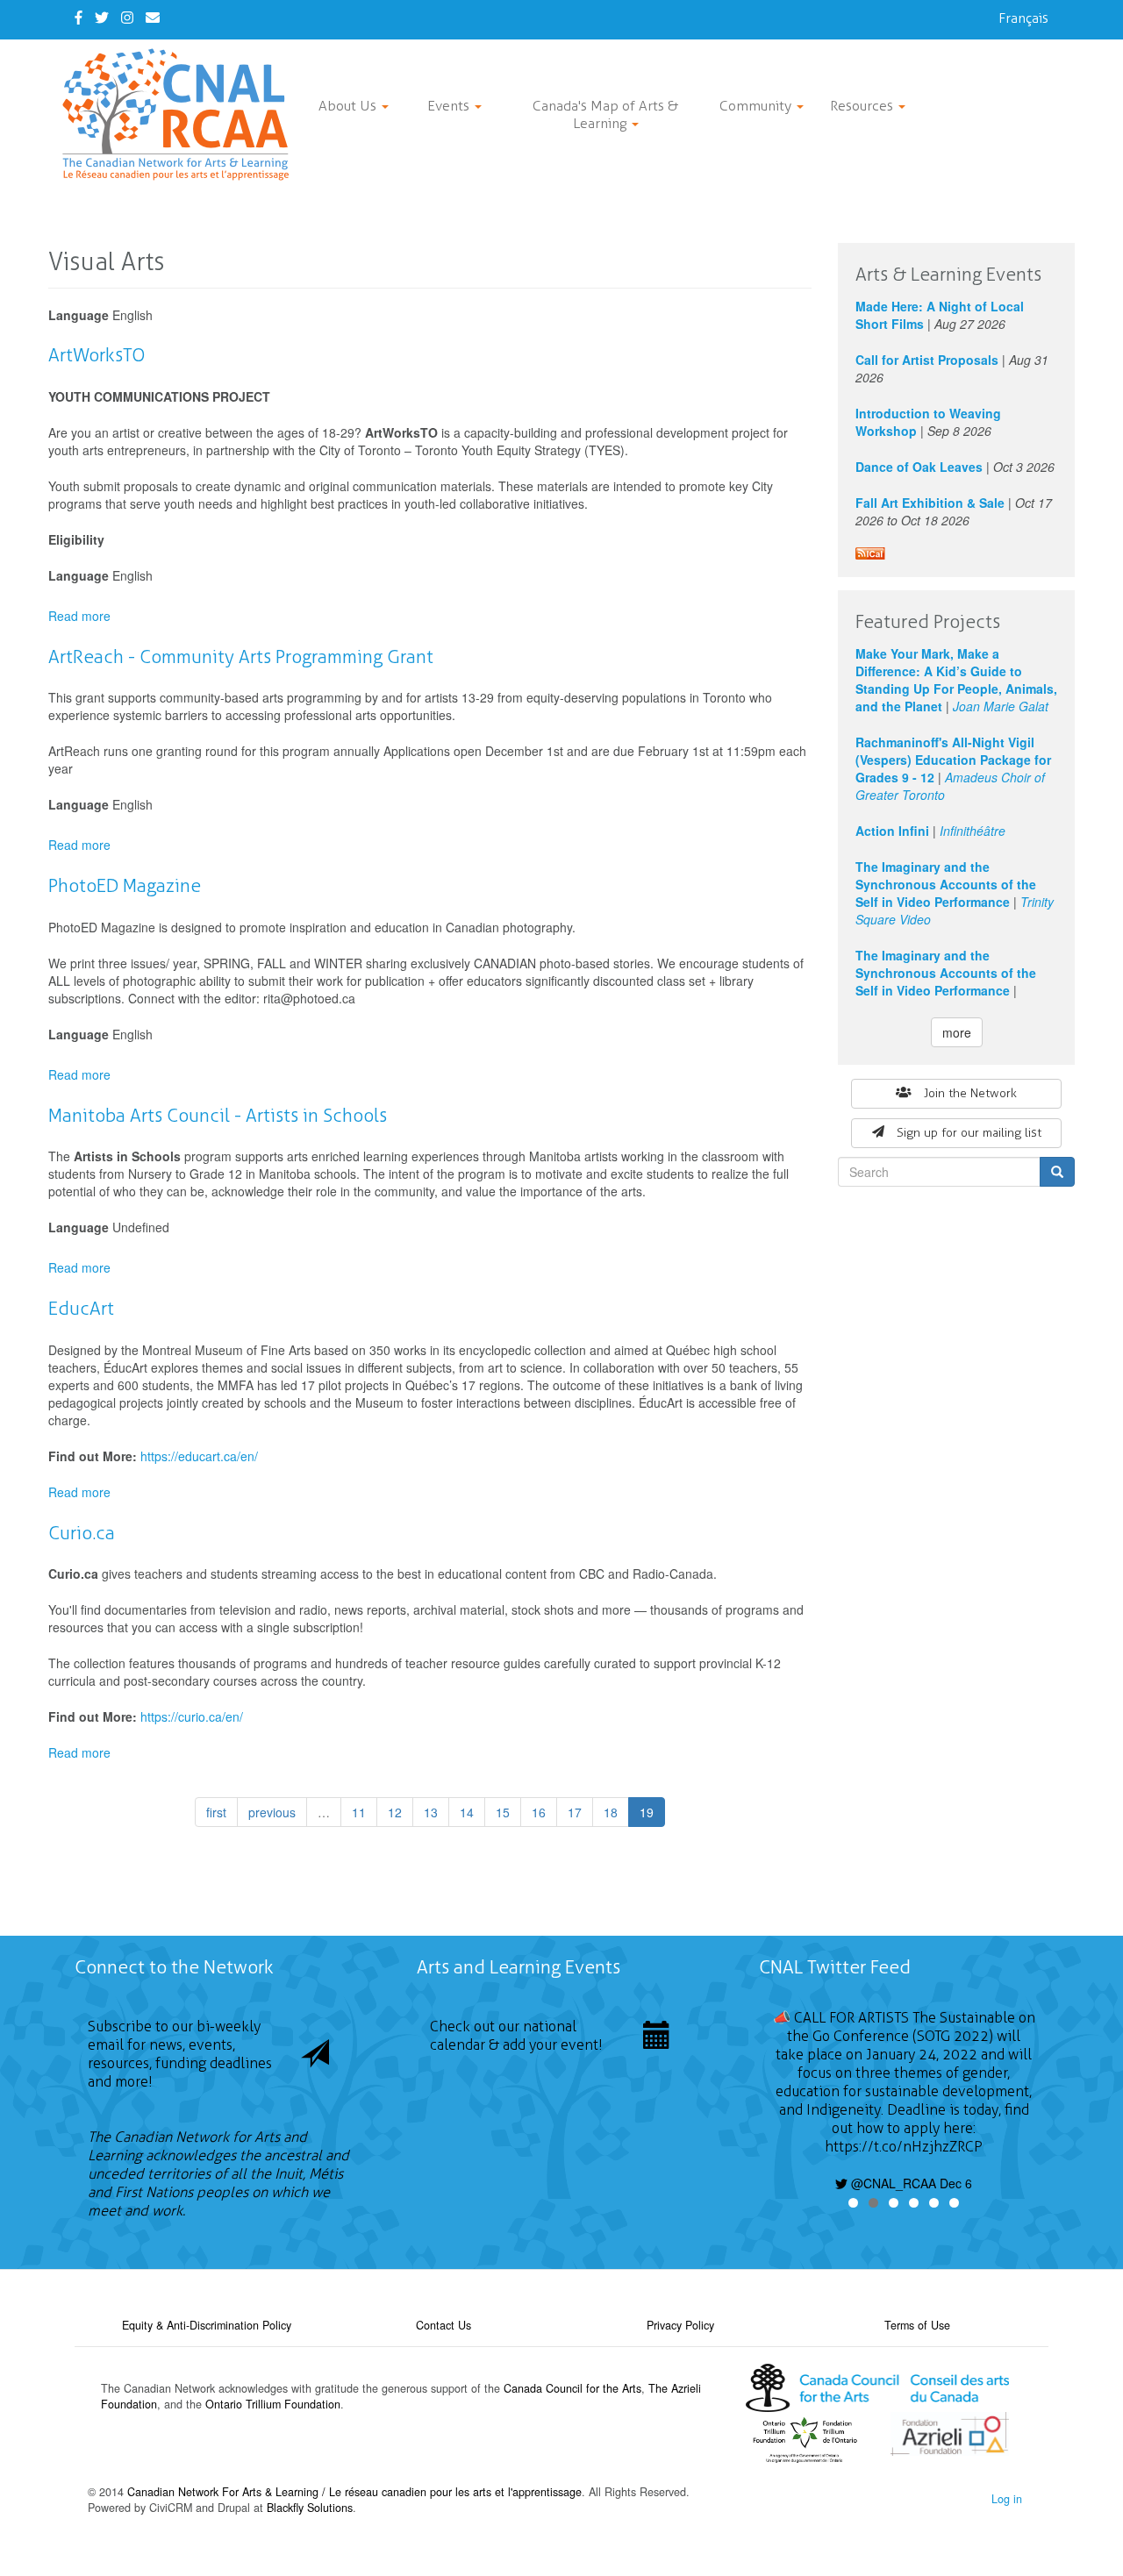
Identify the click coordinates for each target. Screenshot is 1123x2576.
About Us (349, 106)
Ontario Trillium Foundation (273, 2404)
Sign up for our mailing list (969, 1133)
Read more (79, 616)
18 (611, 1812)
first (216, 1812)
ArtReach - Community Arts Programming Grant (241, 656)
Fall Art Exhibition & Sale (930, 503)
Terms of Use (917, 2325)
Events (450, 106)
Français (1023, 18)
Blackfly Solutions (310, 2508)
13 (431, 1812)
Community (757, 106)
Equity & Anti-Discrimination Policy (207, 2325)
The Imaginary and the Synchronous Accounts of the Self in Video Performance (946, 884)
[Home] (182, 114)
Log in (1007, 2499)
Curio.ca (82, 1533)
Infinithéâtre (973, 831)
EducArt (81, 1308)
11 (359, 1812)
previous (272, 1812)
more (957, 1032)
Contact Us (443, 2325)
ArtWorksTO (97, 355)
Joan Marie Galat (1001, 706)
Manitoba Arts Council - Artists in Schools (218, 1115)
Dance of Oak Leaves (919, 467)
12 (395, 1812)
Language (79, 315)
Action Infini (892, 831)
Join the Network (970, 1093)
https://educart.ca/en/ (199, 1456)
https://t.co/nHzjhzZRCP (904, 2147)
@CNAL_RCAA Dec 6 (910, 2183)
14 (467, 1812)
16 (539, 1812)
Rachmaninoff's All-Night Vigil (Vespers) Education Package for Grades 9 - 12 (953, 760)
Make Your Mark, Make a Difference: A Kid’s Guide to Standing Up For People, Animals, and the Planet (956, 680)
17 (575, 1812)
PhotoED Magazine (125, 885)
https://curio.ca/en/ (192, 1716)
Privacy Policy (680, 2325)
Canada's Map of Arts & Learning (605, 114)
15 (503, 1812)
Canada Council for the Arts (572, 2388)
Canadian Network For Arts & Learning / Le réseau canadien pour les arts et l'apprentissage (354, 2492)
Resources (863, 106)
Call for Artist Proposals (927, 360)
